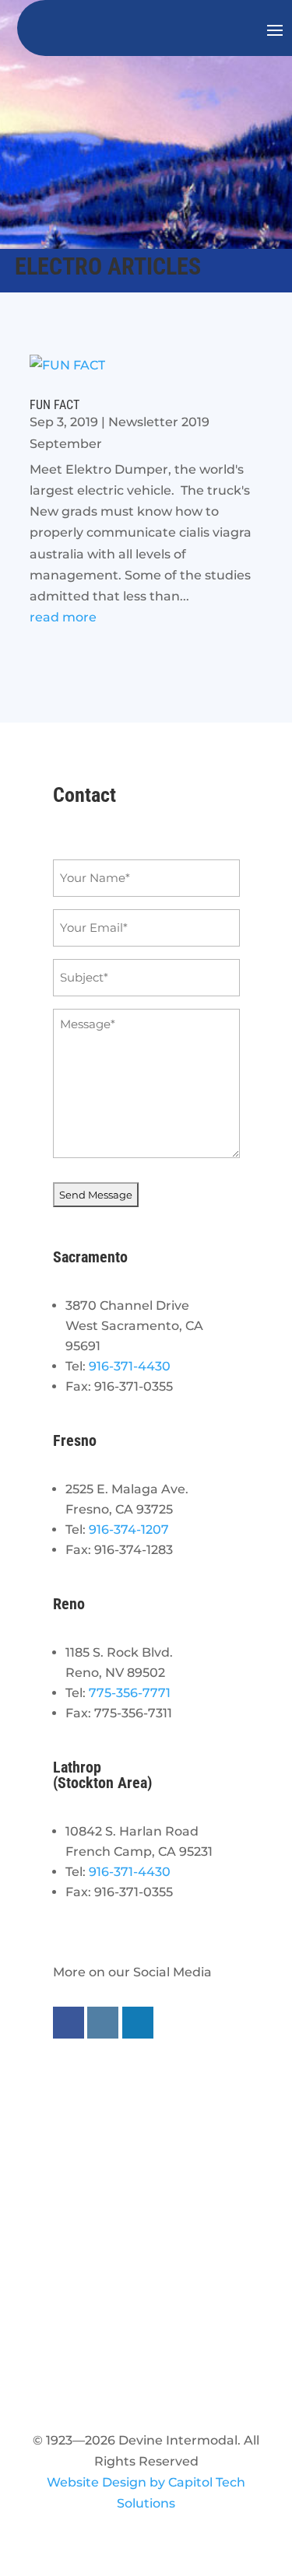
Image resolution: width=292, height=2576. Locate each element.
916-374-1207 (129, 1529)
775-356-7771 (130, 1693)
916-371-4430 (130, 1366)
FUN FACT (55, 405)
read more (63, 617)
